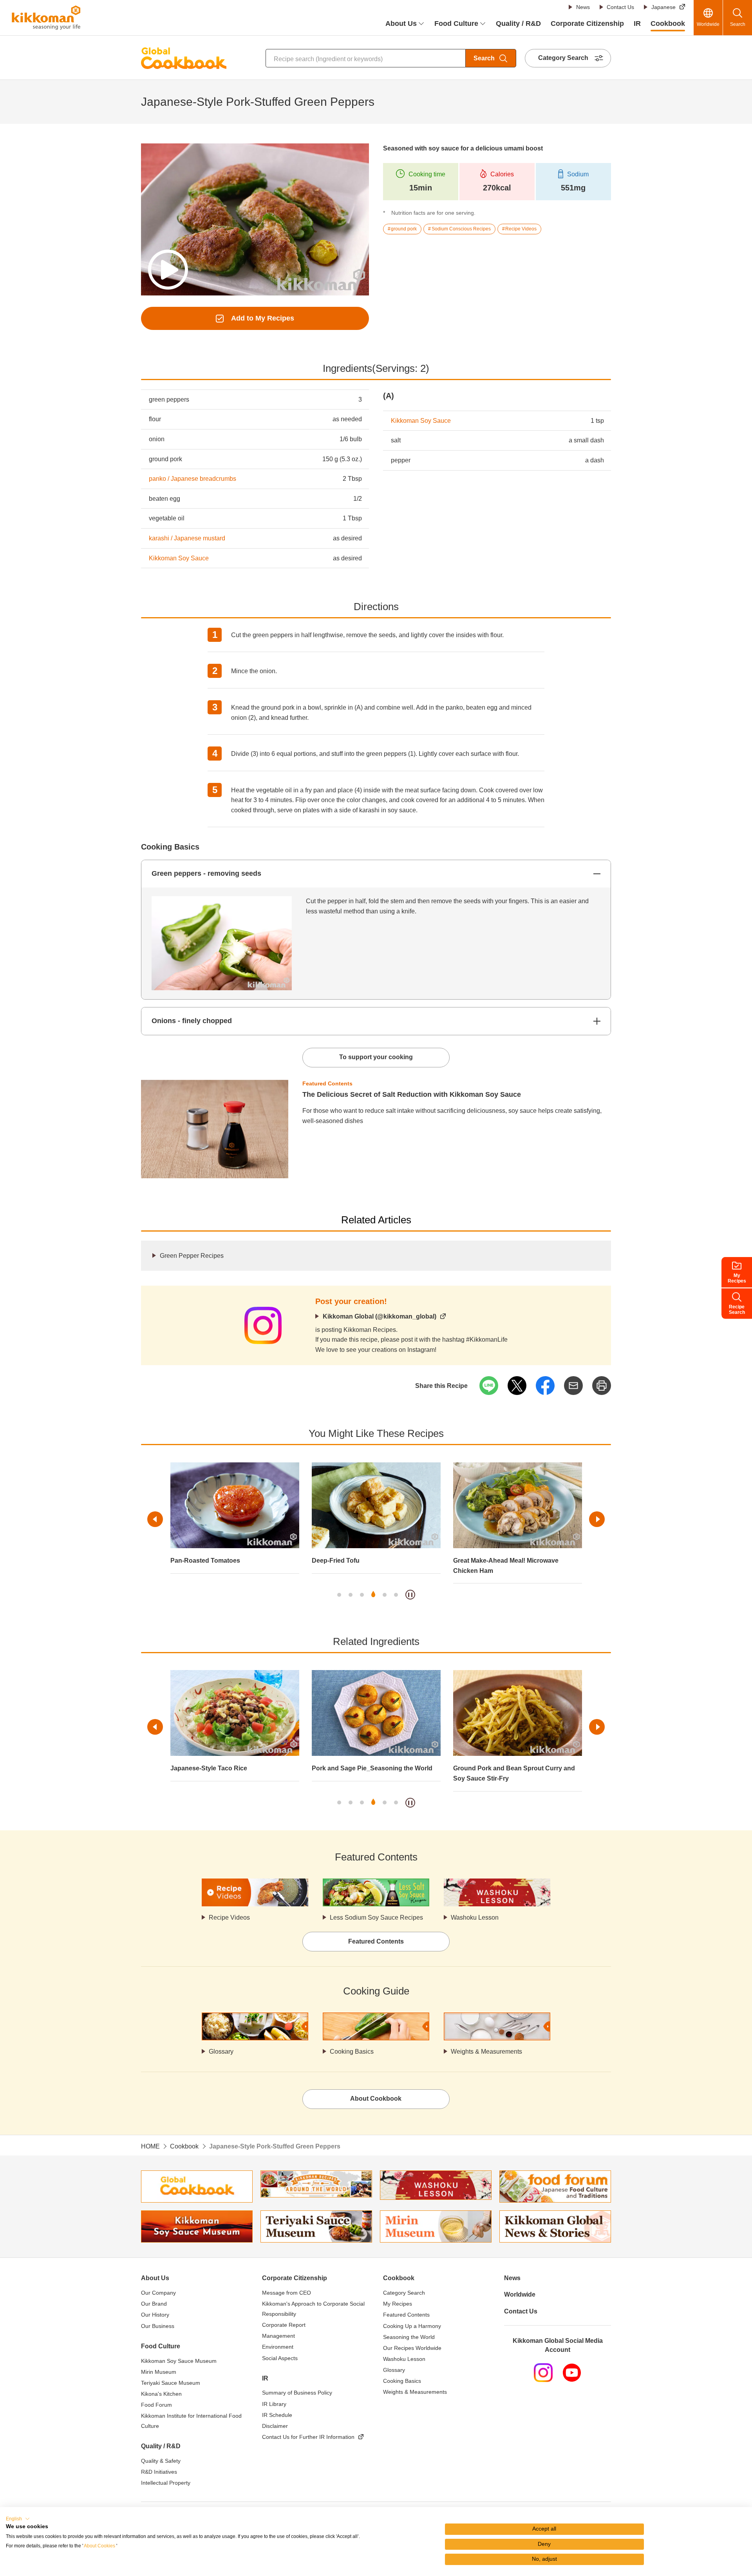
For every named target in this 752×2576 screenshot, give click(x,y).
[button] (18, 2519)
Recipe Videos (229, 1918)
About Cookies (99, 2546)
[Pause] (410, 1595)
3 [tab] (362, 1595)
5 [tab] (385, 1595)
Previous (155, 1519)
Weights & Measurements (486, 2052)
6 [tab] (396, 1595)
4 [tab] (373, 1595)
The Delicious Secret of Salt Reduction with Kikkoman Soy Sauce (412, 1094)
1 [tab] (339, 1595)
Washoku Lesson (475, 1918)
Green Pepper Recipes (192, 1256)
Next (597, 1519)
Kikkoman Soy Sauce (179, 558)
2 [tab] (351, 1595)
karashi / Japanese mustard (187, 538)
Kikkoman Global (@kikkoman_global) (380, 1316)
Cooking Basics (352, 2052)
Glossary (221, 2052)
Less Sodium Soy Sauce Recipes (376, 1918)
